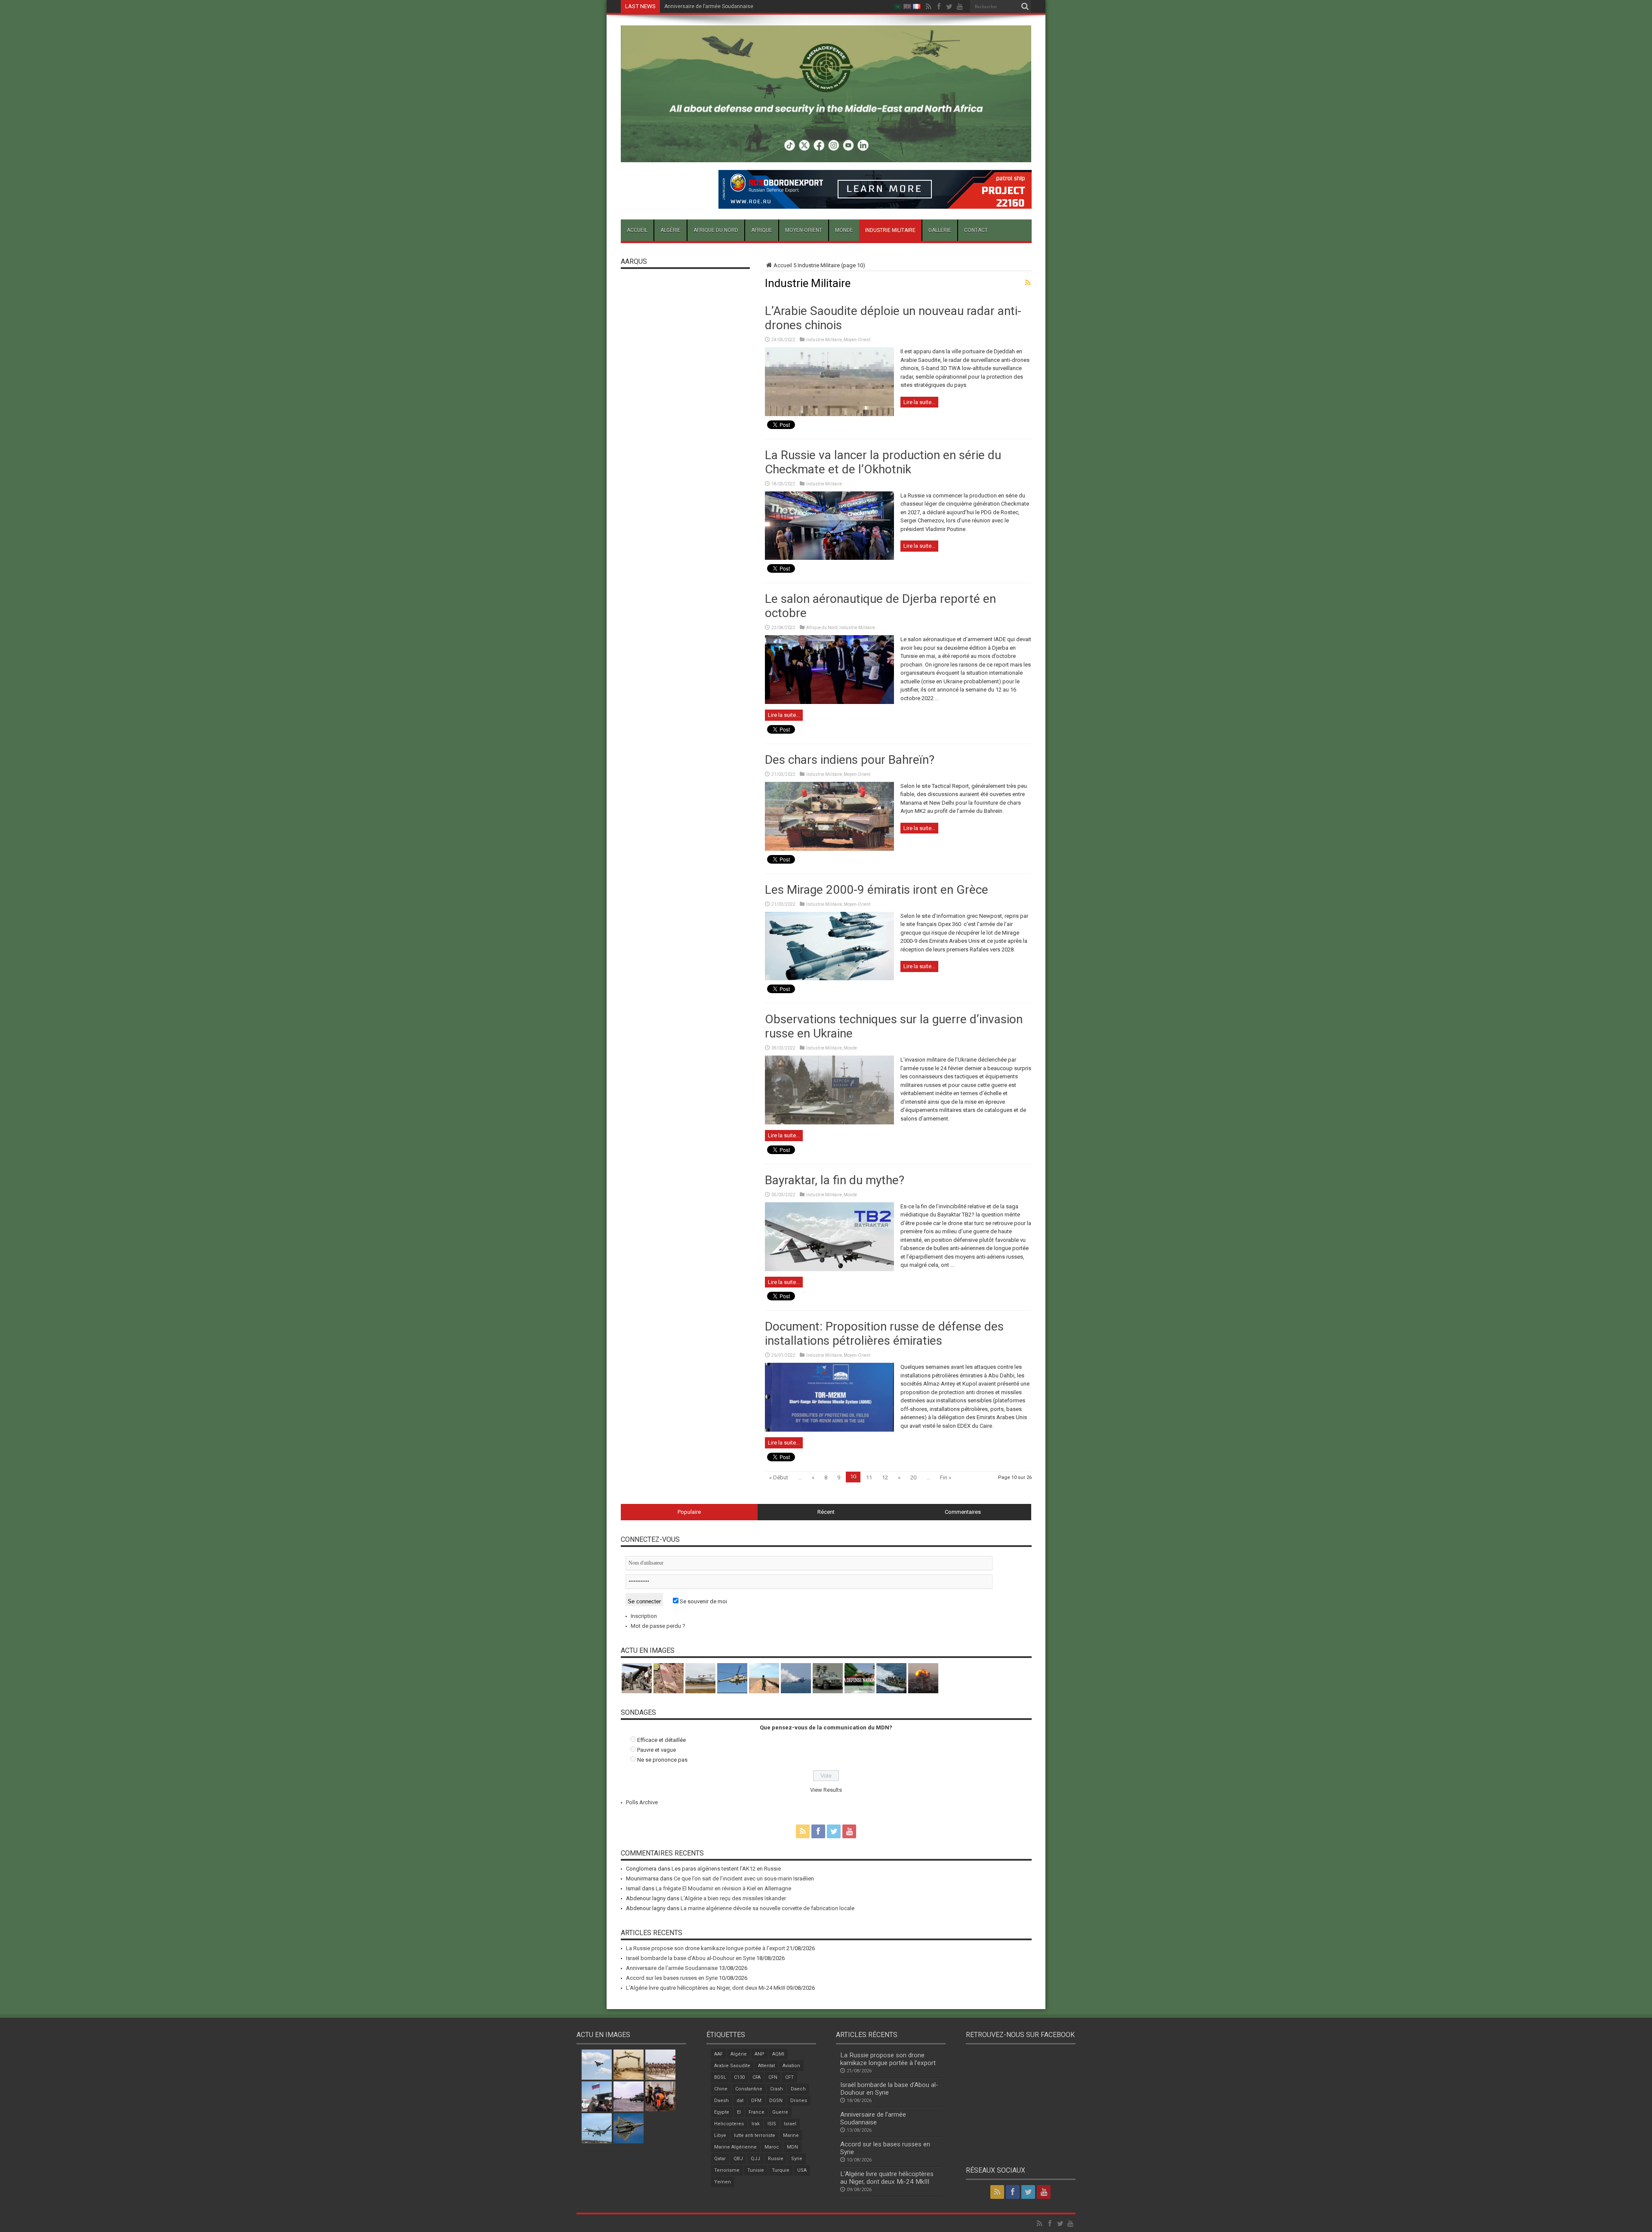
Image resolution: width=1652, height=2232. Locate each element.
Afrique (762, 230)
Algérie (670, 230)
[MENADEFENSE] (826, 156)
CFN (773, 2077)
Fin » (946, 1477)
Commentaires (963, 1512)
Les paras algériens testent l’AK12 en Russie (726, 1869)
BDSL (720, 2077)
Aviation (791, 2066)
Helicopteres (729, 2124)
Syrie (797, 2159)
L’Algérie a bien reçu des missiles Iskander (733, 1898)
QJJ (755, 2159)
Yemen (723, 2182)
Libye (720, 2135)
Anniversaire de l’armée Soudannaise (672, 1968)
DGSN (776, 2101)
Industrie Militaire (890, 230)
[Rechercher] (1025, 6)
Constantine (749, 2089)
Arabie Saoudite (732, 2066)
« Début (779, 1477)
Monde (844, 230)
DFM (756, 2101)
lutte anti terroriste (755, 2135)
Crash (777, 2089)
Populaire (689, 1512)
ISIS (772, 2124)
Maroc (772, 2147)
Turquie (781, 2170)
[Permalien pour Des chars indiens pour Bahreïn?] (829, 849)
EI (739, 2112)
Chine (721, 2089)
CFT (789, 2077)
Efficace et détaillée (661, 1740)
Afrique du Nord (716, 230)
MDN (792, 2147)
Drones (799, 2101)
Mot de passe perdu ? (658, 1626)
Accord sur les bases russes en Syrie (709, 6)
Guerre (780, 2112)
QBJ (738, 2159)
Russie (776, 2159)
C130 (739, 2077)
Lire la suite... (919, 402)
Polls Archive (642, 1802)
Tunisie (756, 2170)
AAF (718, 2054)
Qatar (720, 2159)
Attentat (766, 2066)
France (757, 2112)
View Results (826, 1790)
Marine (791, 2135)
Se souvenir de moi (703, 1601)
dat (740, 2101)
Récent (826, 1512)
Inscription (644, 1616)
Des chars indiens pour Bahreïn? (850, 760)
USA (802, 2170)
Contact (976, 230)
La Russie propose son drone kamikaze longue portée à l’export (706, 1948)
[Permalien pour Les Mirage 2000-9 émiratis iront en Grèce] (829, 978)
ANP (760, 2054)
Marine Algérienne (735, 2147)
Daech (798, 2089)
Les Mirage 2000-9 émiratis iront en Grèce (877, 890)
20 (913, 1477)
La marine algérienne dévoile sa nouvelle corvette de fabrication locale (767, 1908)
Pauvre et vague (656, 1750)
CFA (757, 2077)
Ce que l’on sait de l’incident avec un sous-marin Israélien (744, 1879)
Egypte (722, 2112)
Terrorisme (727, 2170)
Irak (756, 2124)
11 (869, 1477)
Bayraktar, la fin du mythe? (835, 1180)
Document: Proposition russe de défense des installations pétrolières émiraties (884, 1334)
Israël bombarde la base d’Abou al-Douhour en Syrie (690, 1958)
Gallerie (940, 230)
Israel (790, 2124)
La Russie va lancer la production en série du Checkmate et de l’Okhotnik (883, 462)
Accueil (637, 230)
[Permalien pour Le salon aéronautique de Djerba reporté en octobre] (829, 702)
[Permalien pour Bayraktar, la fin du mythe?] (829, 1269)
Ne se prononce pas (662, 1760)
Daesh (721, 2101)
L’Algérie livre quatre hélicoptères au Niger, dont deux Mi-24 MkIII (706, 1988)
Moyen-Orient (804, 230)
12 (885, 1477)
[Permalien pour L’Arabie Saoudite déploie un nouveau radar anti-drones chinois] (829, 414)
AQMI (778, 2054)
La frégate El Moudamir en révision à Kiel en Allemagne (723, 1888)
